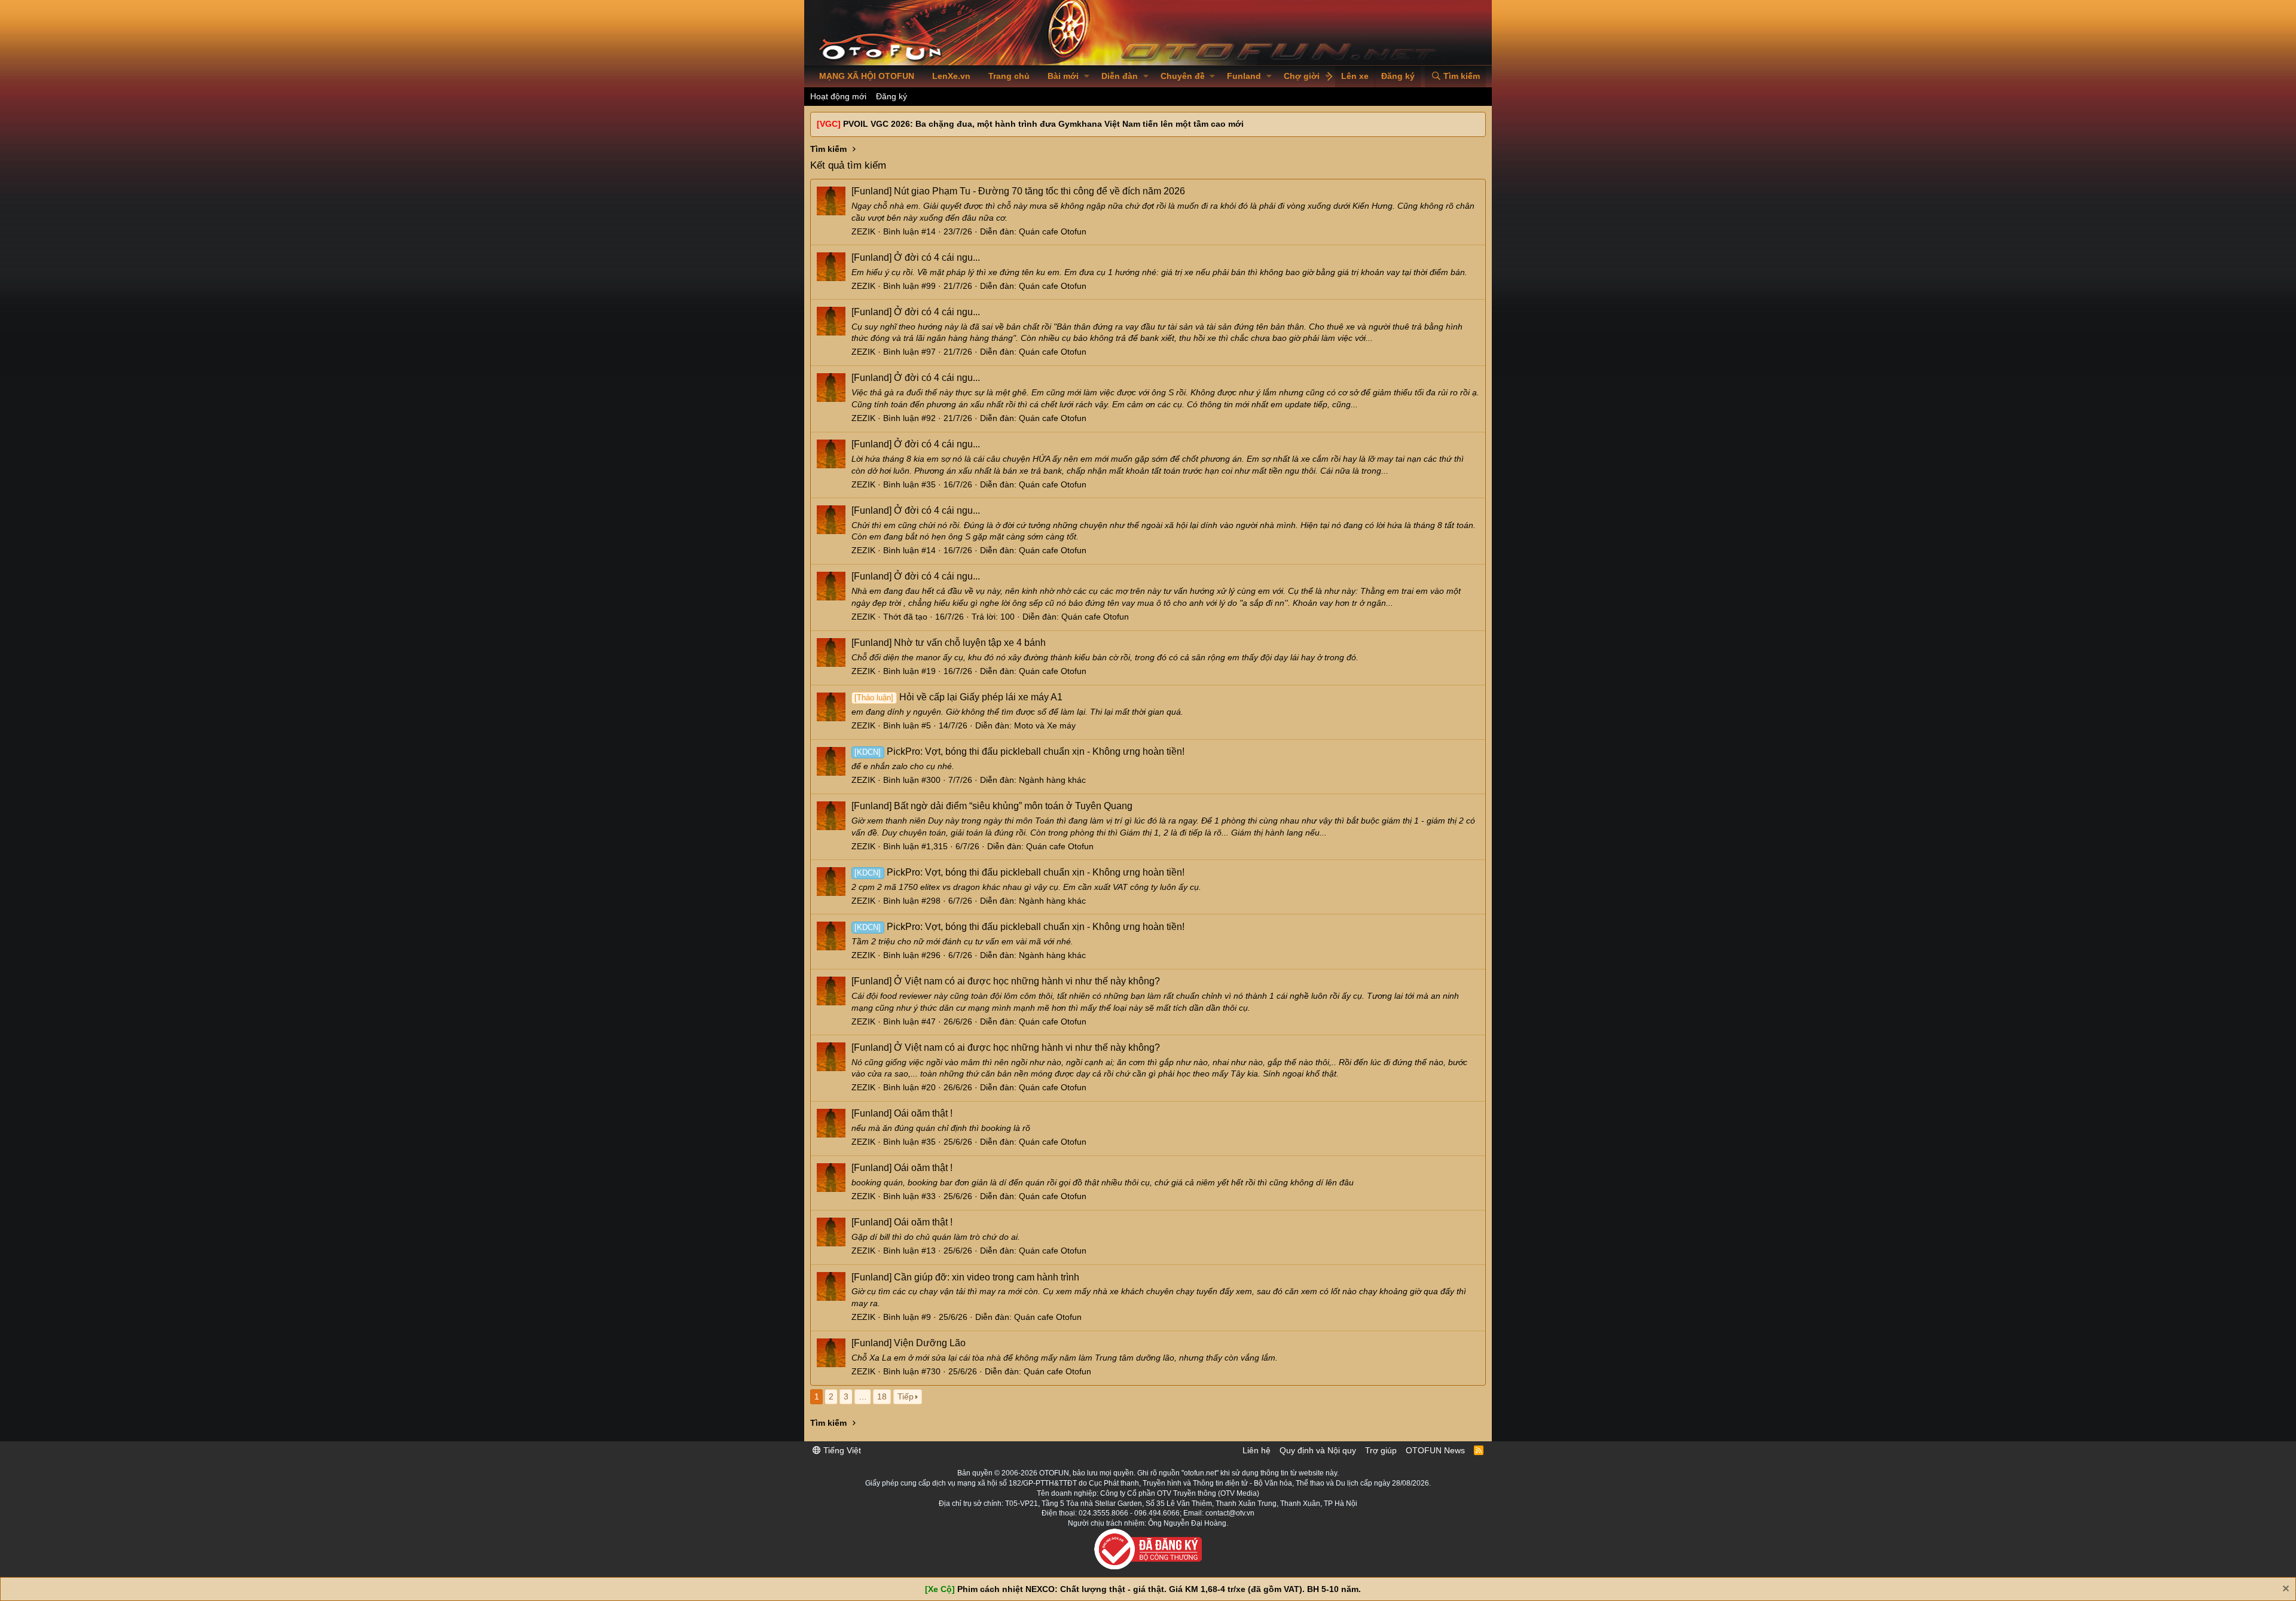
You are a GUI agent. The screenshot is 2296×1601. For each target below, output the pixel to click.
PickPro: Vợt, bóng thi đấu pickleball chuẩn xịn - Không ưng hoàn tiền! (1019, 751)
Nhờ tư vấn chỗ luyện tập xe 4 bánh (949, 643)
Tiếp (906, 1396)
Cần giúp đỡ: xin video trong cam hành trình (965, 1277)
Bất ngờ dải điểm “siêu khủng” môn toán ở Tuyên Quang (992, 806)
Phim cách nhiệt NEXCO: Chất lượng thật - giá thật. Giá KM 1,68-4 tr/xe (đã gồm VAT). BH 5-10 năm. (1159, 1589)
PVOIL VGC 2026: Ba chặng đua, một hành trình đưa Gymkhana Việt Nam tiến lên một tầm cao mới (1043, 124)
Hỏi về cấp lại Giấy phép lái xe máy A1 (958, 697)
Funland (1244, 76)
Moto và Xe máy (1045, 725)
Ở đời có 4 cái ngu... (916, 257)
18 (882, 1396)
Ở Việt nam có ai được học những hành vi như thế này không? (1006, 981)
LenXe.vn (951, 76)
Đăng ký (891, 96)
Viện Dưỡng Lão (909, 1343)
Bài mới (1063, 76)
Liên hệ (1257, 1450)
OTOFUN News (1435, 1450)
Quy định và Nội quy (1318, 1450)
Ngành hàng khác (1052, 780)
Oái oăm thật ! (902, 1113)
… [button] (863, 1396)
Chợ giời (1302, 76)
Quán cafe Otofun (1053, 231)
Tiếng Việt (841, 1450)
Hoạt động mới (838, 96)
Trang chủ (1009, 76)
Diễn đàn (1120, 76)
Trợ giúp (1381, 1450)
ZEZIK (863, 231)
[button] (1087, 77)
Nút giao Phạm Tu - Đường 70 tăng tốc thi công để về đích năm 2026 (1018, 191)
